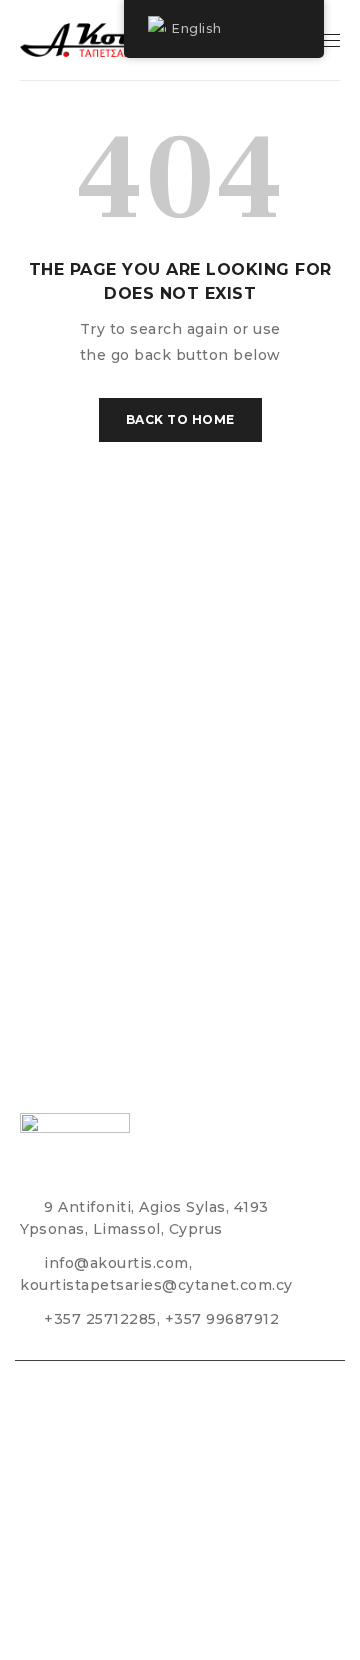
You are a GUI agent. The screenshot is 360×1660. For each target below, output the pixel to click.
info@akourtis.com (116, 1263)
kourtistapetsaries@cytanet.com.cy (156, 1285)
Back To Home (180, 419)
